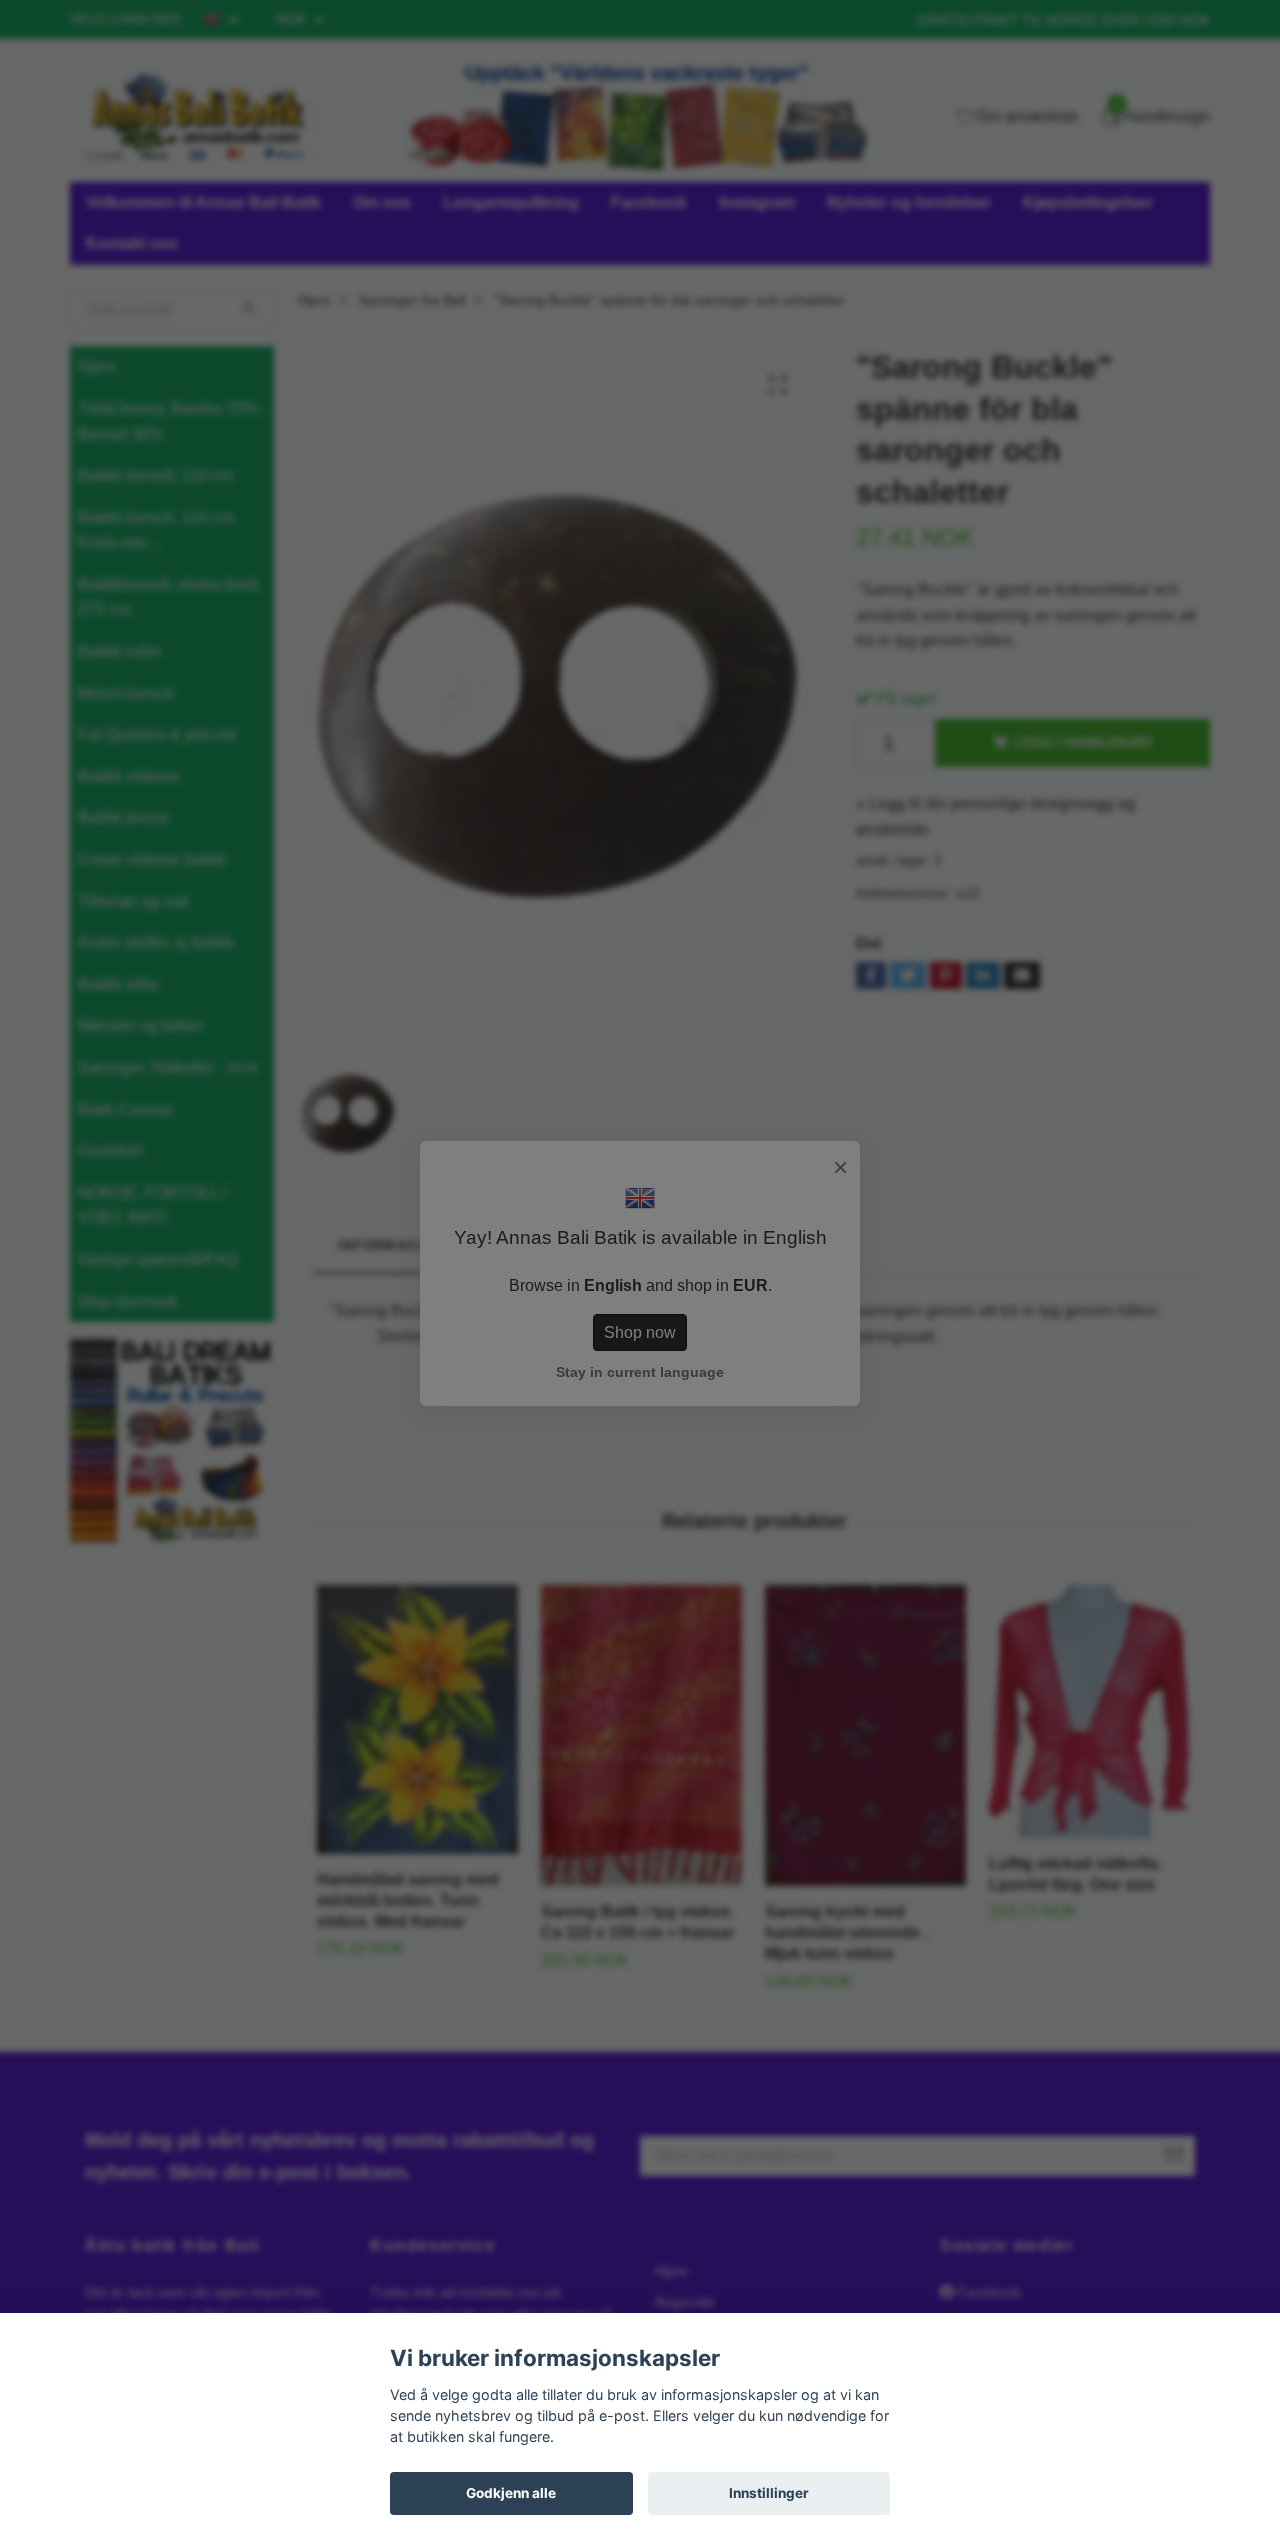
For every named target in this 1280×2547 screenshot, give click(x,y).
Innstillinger (769, 2493)
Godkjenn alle (511, 2493)
